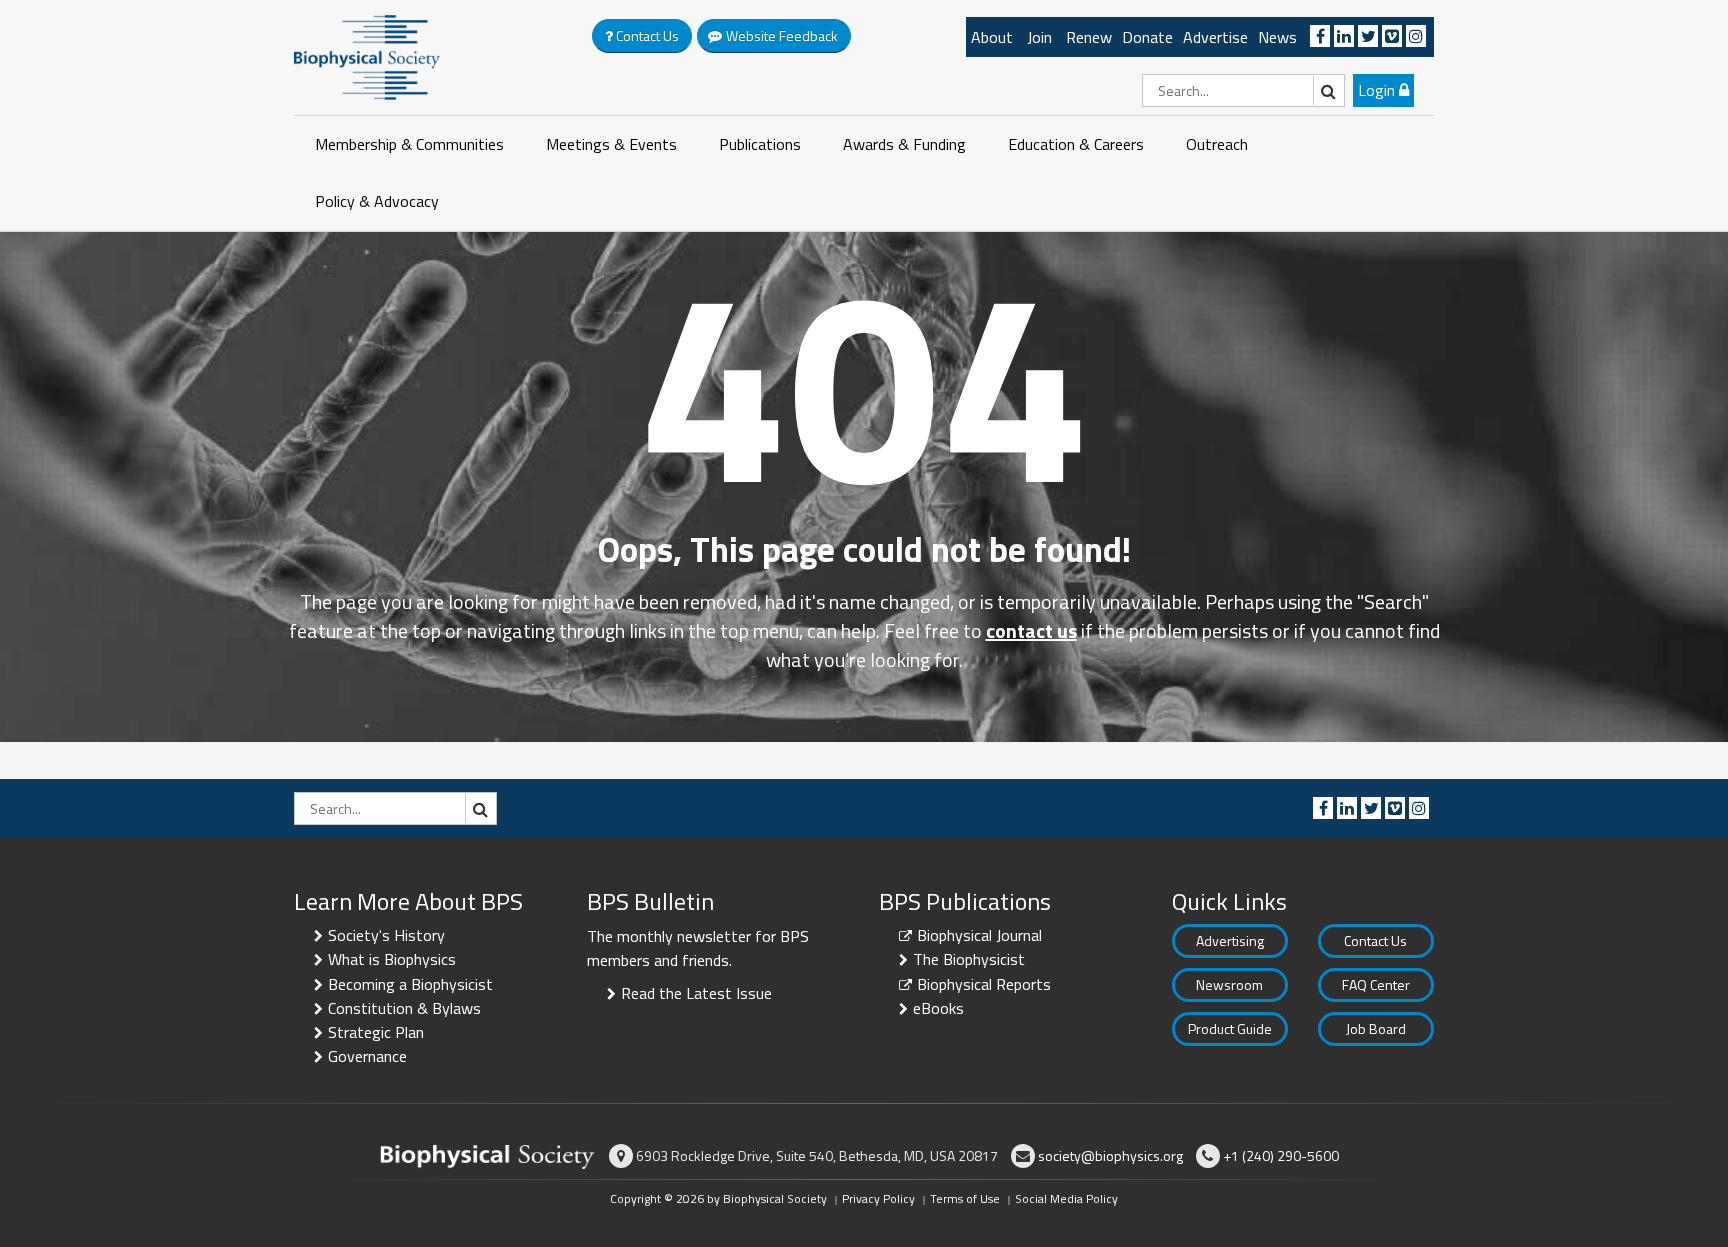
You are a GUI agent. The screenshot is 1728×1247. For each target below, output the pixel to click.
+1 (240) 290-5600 (1281, 1155)
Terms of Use (965, 1198)
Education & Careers (1076, 144)
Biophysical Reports (984, 984)
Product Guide (1230, 1028)
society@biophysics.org (1110, 1155)
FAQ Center (1376, 984)
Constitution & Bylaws (404, 1008)
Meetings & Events (611, 144)
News (1277, 37)
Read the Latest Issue (696, 993)
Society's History (386, 935)
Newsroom (1229, 984)
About (992, 37)
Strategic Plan (376, 1032)
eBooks (938, 1008)
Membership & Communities (409, 144)
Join (1039, 37)
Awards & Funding (904, 144)
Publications (760, 144)
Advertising (1230, 940)
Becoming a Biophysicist (410, 984)
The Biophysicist (969, 959)
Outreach (1217, 144)
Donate (1147, 37)
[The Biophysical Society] (367, 56)
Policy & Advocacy (377, 201)
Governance (367, 1056)
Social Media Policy (1066, 1198)
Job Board (1376, 1028)
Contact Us (1375, 940)
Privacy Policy (878, 1198)
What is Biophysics (392, 959)
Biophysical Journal (979, 935)
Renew (1089, 37)
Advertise (1215, 37)
